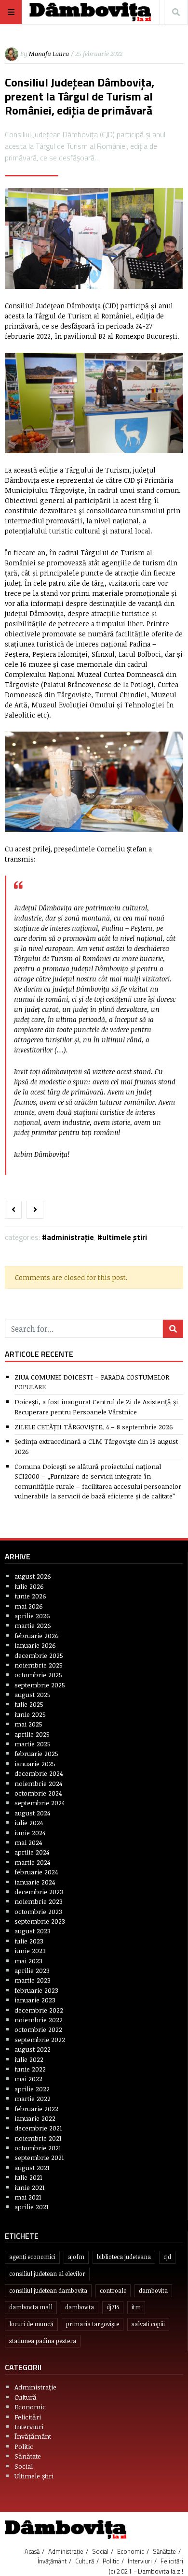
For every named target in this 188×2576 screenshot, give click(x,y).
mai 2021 (28, 2197)
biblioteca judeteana (124, 2257)
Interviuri (29, 2426)
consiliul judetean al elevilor (47, 2274)
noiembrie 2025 (39, 1665)
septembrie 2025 (40, 1685)
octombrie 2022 (38, 2029)
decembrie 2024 (39, 1773)
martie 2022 (33, 2098)
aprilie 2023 (32, 1970)
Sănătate (28, 2456)
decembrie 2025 (39, 1655)
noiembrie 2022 (39, 2020)
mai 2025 (28, 1724)
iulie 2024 (29, 1822)
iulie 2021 (28, 2177)
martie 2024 (32, 1862)
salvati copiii (148, 2324)
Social (24, 2466)
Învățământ (33, 2436)
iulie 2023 (29, 1941)
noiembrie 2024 (38, 1783)
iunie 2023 (30, 1950)
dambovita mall (31, 2307)
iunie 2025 (30, 1714)
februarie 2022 (36, 2108)
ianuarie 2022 (35, 2118)
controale (113, 2291)
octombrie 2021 (38, 2148)
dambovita (153, 2291)
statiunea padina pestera (43, 2341)
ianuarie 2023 (35, 2000)
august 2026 (33, 1576)
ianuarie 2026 (35, 1645)
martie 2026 (33, 1625)
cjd (167, 2257)
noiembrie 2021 (38, 2138)
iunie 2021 (30, 2187)
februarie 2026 (37, 1635)
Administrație (70, 1237)
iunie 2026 (30, 1596)
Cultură (26, 2397)
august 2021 (32, 2167)
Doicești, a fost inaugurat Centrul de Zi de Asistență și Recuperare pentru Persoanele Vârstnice (96, 1406)
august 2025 (33, 1694)
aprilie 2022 (32, 2089)
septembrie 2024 (40, 1803)
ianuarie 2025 (35, 1763)
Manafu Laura (49, 54)
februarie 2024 (36, 1872)
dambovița (80, 2307)
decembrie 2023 (39, 1892)
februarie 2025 (36, 1753)
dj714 (113, 2307)
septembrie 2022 (40, 2039)
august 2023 (33, 1931)
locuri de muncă (31, 2324)
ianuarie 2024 (35, 1882)
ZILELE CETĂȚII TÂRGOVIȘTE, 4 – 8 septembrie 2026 (94, 1427)
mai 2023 (28, 1961)
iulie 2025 (29, 1704)
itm (136, 2307)
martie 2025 (33, 1744)
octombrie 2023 (38, 1911)
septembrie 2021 (39, 2157)
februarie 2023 (36, 1990)
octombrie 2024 (38, 1793)
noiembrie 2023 (39, 1901)
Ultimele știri (125, 1237)
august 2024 (32, 1813)
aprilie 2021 (32, 2207)
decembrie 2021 (38, 2128)
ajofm (76, 2257)
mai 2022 (28, 2079)
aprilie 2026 (32, 1616)
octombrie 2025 (38, 1675)
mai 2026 (29, 1606)
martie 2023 (33, 1980)
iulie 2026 (29, 1586)
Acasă (32, 2551)
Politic (24, 2446)
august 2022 (33, 2049)
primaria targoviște (93, 2324)
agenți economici (32, 2257)
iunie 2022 (30, 2069)
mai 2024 (28, 1842)
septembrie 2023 (40, 1921)
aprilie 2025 (32, 1734)
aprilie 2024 (32, 1852)
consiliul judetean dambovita (48, 2291)
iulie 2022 (29, 2059)
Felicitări (28, 2417)
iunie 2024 (30, 1833)
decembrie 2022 (39, 2010)
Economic (30, 2407)
